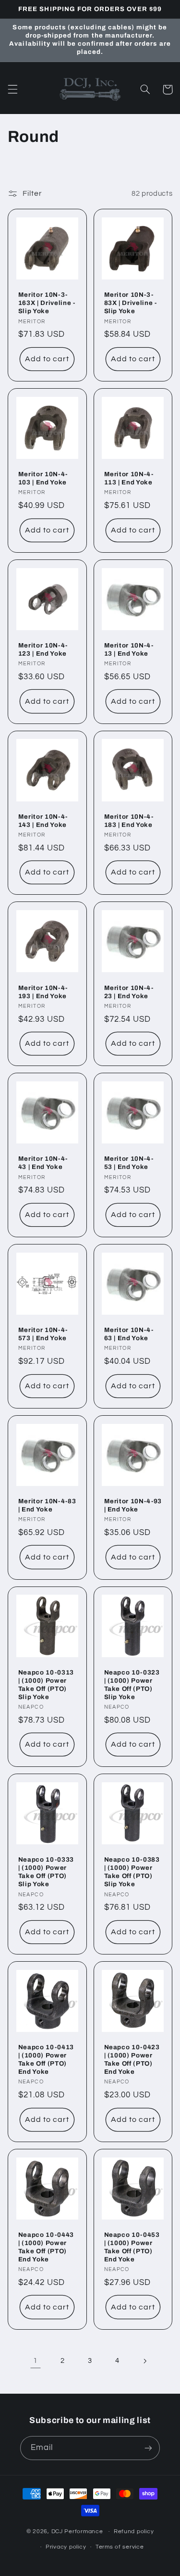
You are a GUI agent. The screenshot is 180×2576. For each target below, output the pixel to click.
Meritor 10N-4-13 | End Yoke (129, 649)
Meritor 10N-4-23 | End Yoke (129, 992)
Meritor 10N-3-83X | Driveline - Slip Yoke (131, 303)
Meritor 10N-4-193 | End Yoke (43, 992)
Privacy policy (66, 2547)
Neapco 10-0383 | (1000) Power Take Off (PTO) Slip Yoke (132, 1872)
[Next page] (144, 2361)
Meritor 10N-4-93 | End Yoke (133, 1505)
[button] (12, 89)
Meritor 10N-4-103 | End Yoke (43, 478)
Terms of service (120, 2547)
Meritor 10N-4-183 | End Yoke (129, 821)
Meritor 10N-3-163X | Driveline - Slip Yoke (47, 303)
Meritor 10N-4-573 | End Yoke (43, 1334)
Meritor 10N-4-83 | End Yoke (47, 1505)
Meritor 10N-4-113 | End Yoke (129, 478)
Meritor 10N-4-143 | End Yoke (43, 821)
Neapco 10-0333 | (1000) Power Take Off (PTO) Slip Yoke (46, 1872)
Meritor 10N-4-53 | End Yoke (129, 1163)
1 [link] (36, 2360)
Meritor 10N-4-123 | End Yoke (43, 649)
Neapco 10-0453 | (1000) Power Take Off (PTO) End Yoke (132, 2247)
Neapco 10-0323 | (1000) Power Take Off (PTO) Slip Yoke (132, 1685)
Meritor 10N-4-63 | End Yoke (129, 1334)
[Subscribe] (148, 2448)
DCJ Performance (77, 2532)
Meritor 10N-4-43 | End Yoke (43, 1163)
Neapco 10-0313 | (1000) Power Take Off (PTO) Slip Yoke (46, 1685)
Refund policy (134, 2532)
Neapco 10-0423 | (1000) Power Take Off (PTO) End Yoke (132, 2059)
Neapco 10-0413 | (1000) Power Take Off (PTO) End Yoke (46, 2059)
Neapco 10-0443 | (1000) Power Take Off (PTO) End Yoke (46, 2247)
